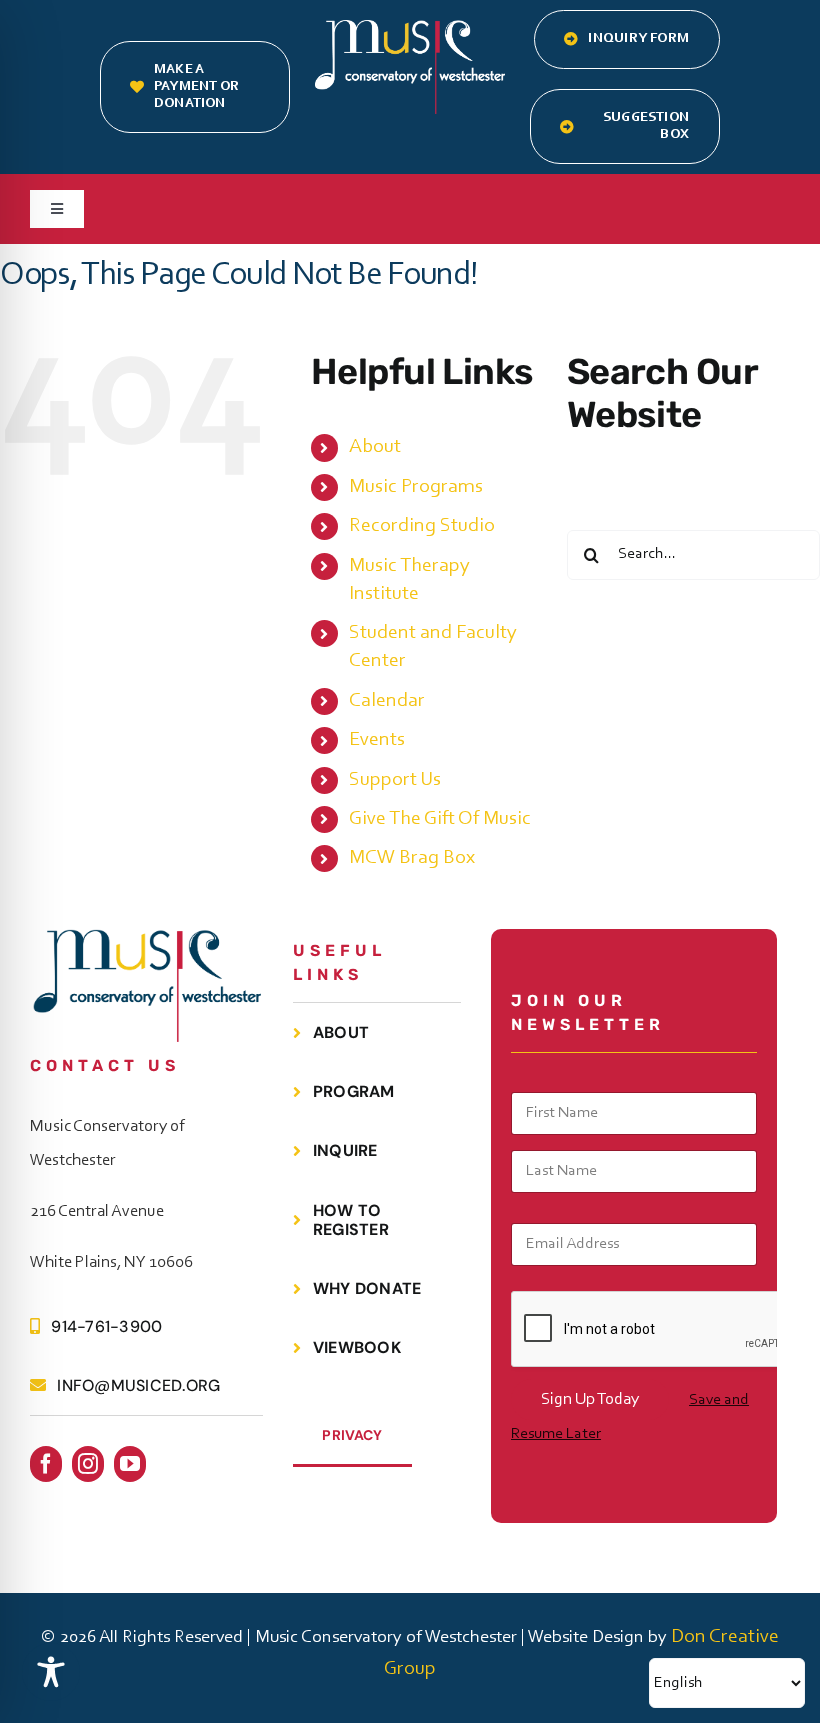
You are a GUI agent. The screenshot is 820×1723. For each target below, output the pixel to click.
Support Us (395, 780)
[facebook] (46, 1464)
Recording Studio (422, 526)
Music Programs (416, 487)
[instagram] (88, 1464)
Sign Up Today (590, 1399)
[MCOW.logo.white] (410, 30)
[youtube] (130, 1464)
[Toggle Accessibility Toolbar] (51, 1672)
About (375, 447)
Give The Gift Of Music (440, 819)
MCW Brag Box (412, 858)
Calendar (387, 701)
